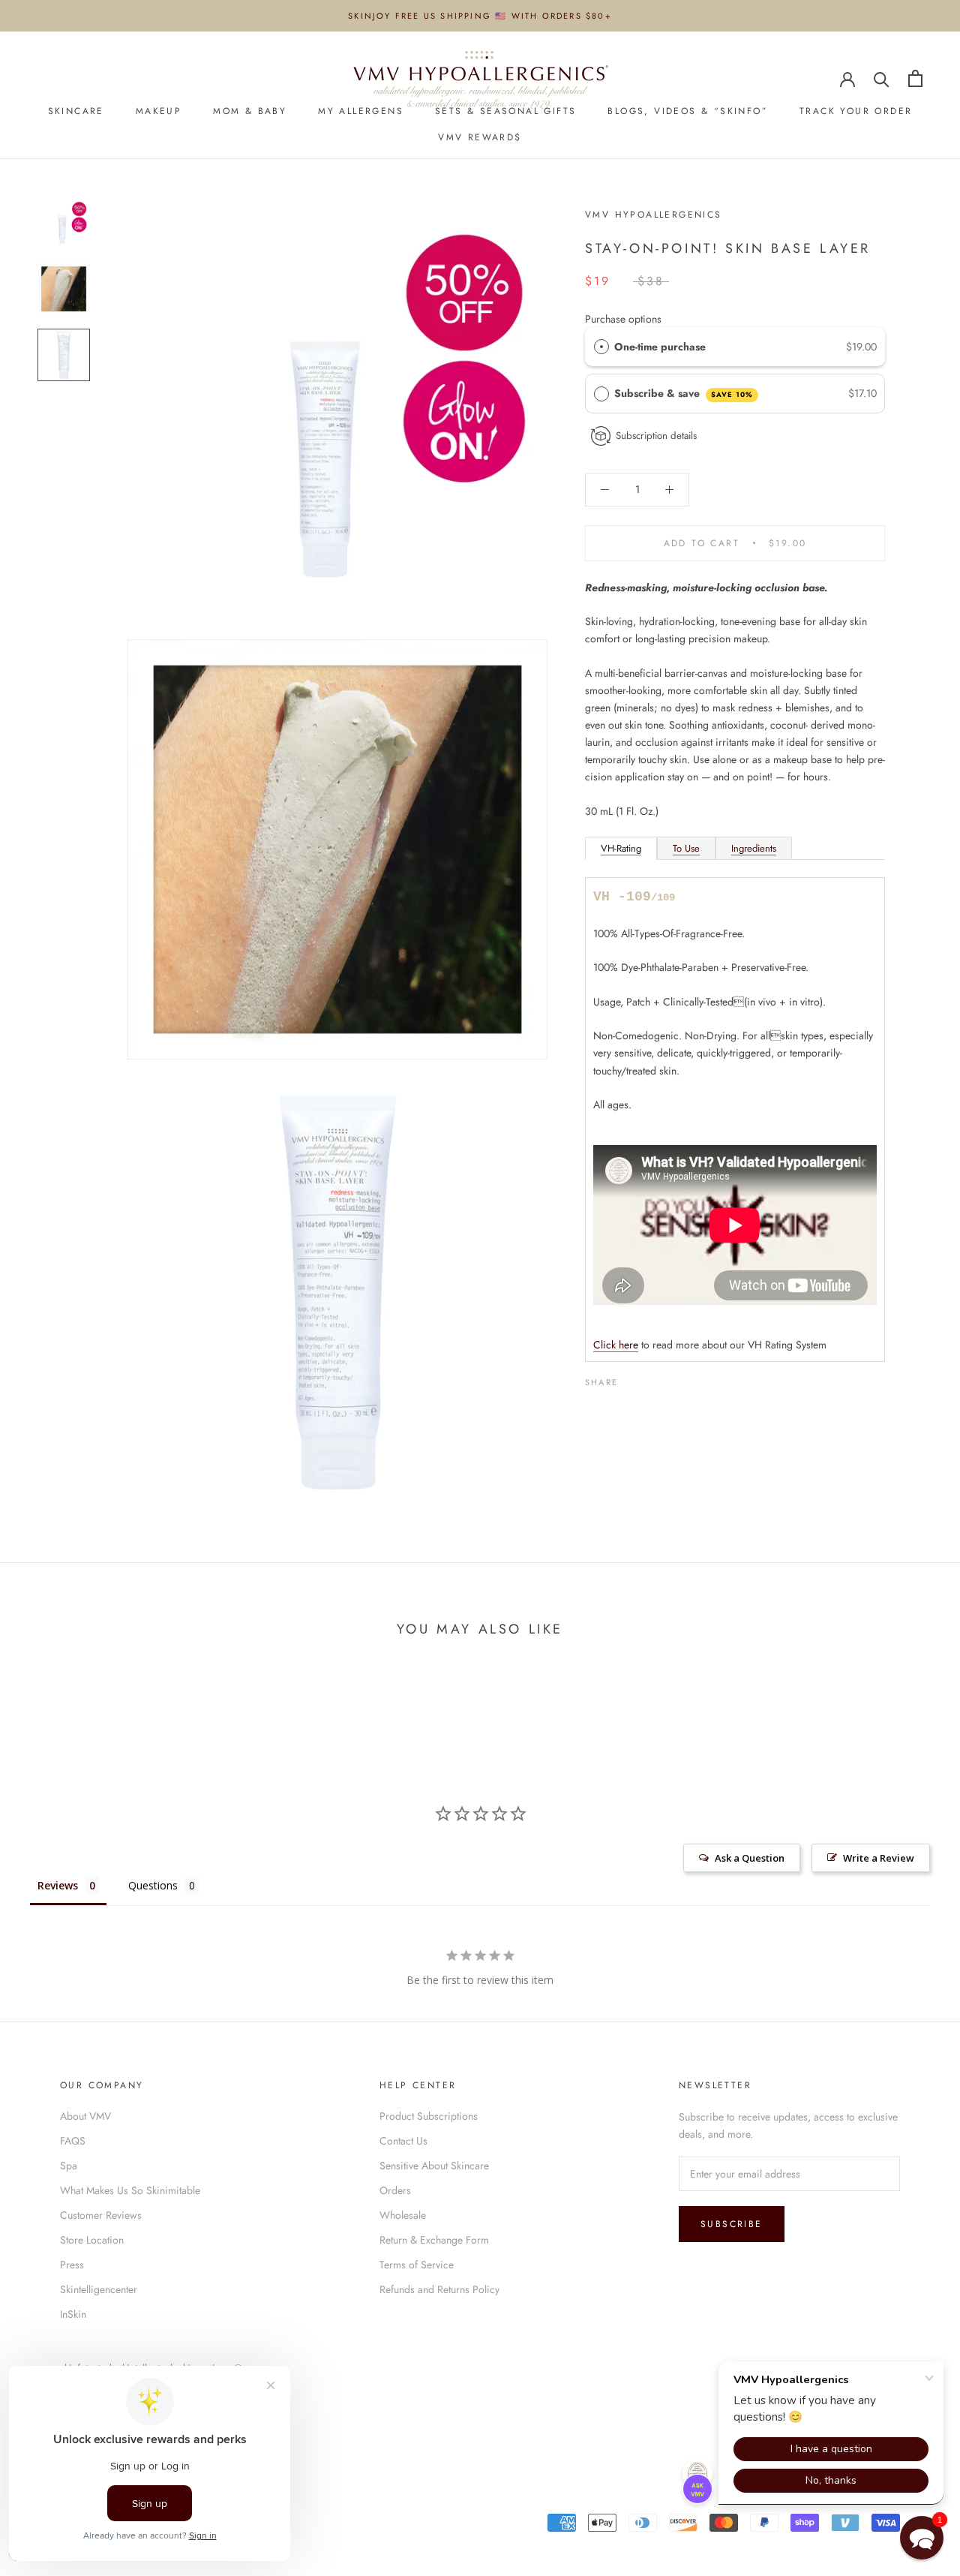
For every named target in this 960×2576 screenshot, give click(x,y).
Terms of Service (417, 2265)
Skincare (76, 111)
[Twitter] (652, 1378)
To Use (686, 848)
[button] (922, 2538)
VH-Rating (621, 848)
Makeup (159, 111)
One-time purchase (660, 347)
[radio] (601, 347)
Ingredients (754, 848)
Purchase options (623, 319)
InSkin (73, 2314)
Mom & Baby (250, 111)
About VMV (85, 2116)
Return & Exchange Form (434, 2240)
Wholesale (403, 2215)
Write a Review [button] (879, 1858)
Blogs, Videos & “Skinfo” (688, 111)
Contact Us (403, 2141)
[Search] (882, 78)
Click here (616, 1345)
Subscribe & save (684, 393)
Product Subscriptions (429, 2116)
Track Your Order (856, 111)
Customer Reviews (101, 2215)
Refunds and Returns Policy (439, 2289)
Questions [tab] (153, 1885)
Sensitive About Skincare (434, 2166)
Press (72, 2265)
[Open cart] (915, 78)
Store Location (92, 2240)
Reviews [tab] (58, 1885)
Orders (395, 2190)
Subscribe (732, 2224)
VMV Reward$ (480, 137)
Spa (69, 2166)
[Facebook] (632, 1378)
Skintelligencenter (99, 2289)
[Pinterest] (671, 1378)
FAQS (73, 2141)
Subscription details (656, 436)
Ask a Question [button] (750, 1858)
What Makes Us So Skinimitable (130, 2190)
